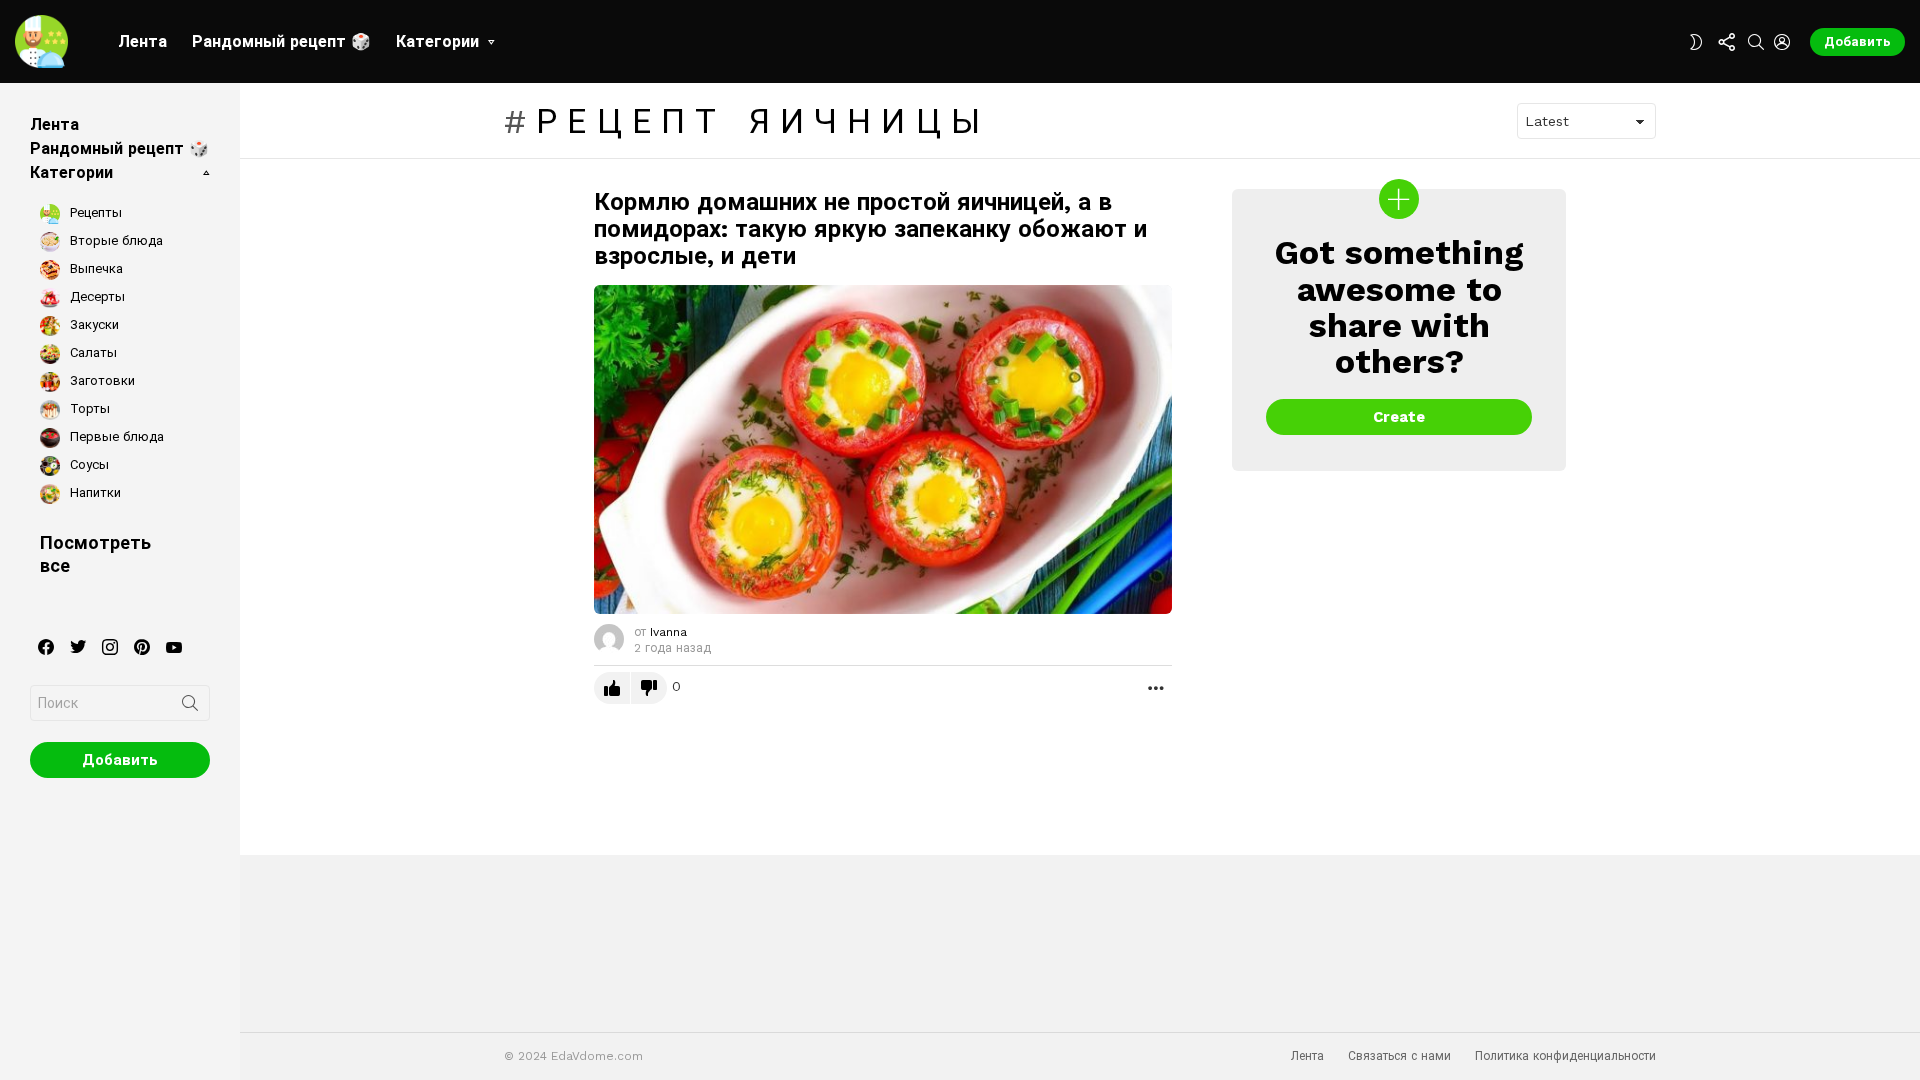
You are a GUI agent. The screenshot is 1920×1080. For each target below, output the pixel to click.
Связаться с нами (1399, 1056)
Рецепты (94, 212)
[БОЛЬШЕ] (1156, 688)
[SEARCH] (1756, 42)
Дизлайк (649, 688)
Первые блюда (115, 436)
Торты (88, 408)
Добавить (1857, 41)
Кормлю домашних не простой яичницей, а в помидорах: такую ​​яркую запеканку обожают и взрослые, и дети (870, 229)
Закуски (92, 324)
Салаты (91, 352)
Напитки (93, 492)
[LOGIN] (1782, 42)
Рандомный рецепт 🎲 (281, 41)
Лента (142, 41)
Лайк (612, 688)
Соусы (87, 464)
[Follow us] (1726, 42)
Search (190, 707)
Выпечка (94, 268)
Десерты (95, 296)
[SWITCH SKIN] (1696, 42)
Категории (437, 41)
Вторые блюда (114, 240)
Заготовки (100, 380)
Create (1399, 417)
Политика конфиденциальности (1565, 1056)
